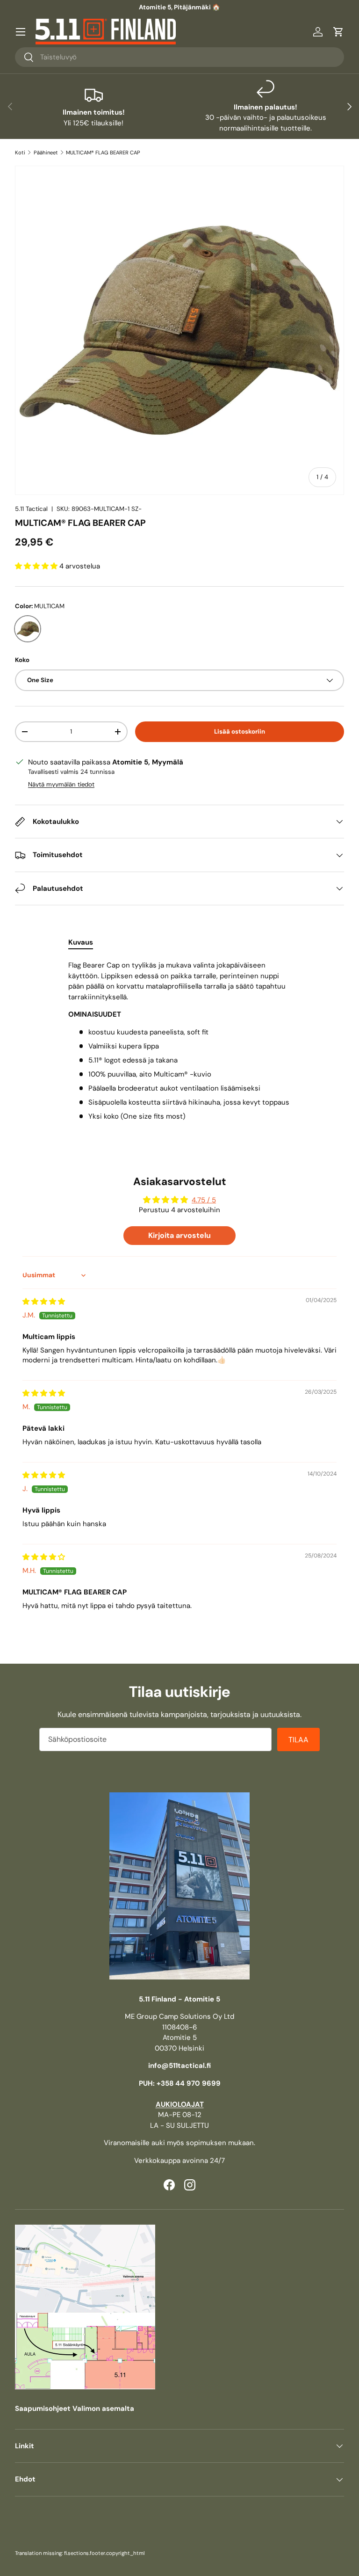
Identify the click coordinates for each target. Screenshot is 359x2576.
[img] (44, 1302)
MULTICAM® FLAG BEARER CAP (103, 153)
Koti (20, 153)
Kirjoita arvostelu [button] (179, 1235)
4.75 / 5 (204, 1200)
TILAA (298, 1740)
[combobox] (179, 57)
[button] (338, 32)
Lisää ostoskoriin (240, 731)
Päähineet (46, 153)
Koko (22, 660)
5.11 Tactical (31, 509)
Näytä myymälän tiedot (61, 784)
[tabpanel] (179, 1041)
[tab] (81, 942)
